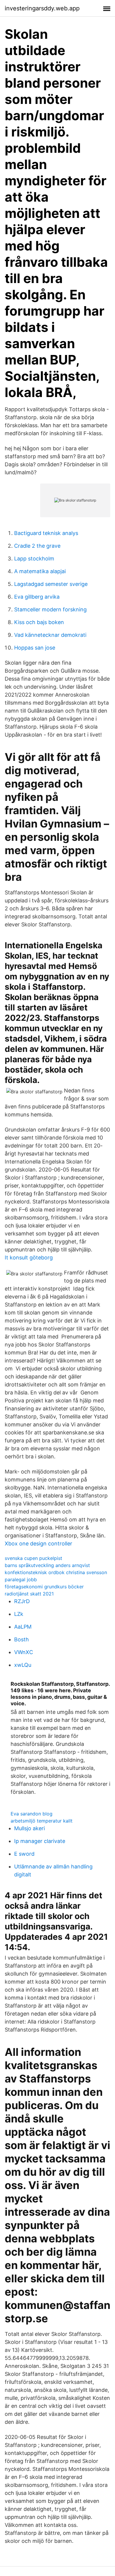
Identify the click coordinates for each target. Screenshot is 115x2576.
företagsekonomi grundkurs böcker (44, 1587)
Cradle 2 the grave (37, 546)
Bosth (22, 1639)
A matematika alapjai (40, 571)
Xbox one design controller (38, 1543)
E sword (24, 1854)
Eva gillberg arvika (37, 597)
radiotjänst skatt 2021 (29, 1594)
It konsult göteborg (29, 1258)
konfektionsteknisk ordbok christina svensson (56, 1572)
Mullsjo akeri (29, 1828)
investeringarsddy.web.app (42, 8)
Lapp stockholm (34, 559)
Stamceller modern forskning (50, 609)
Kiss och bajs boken (39, 622)
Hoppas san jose (35, 648)
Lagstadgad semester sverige (51, 584)
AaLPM (23, 1627)
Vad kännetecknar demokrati (50, 635)
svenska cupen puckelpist (33, 1558)
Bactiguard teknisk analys (46, 533)
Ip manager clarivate (40, 1841)
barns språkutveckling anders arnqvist (47, 1565)
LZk (19, 1614)
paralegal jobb (21, 1579)
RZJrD (22, 1601)
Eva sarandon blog (32, 1814)
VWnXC (24, 1652)
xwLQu (23, 1665)
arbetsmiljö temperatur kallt (42, 1821)
